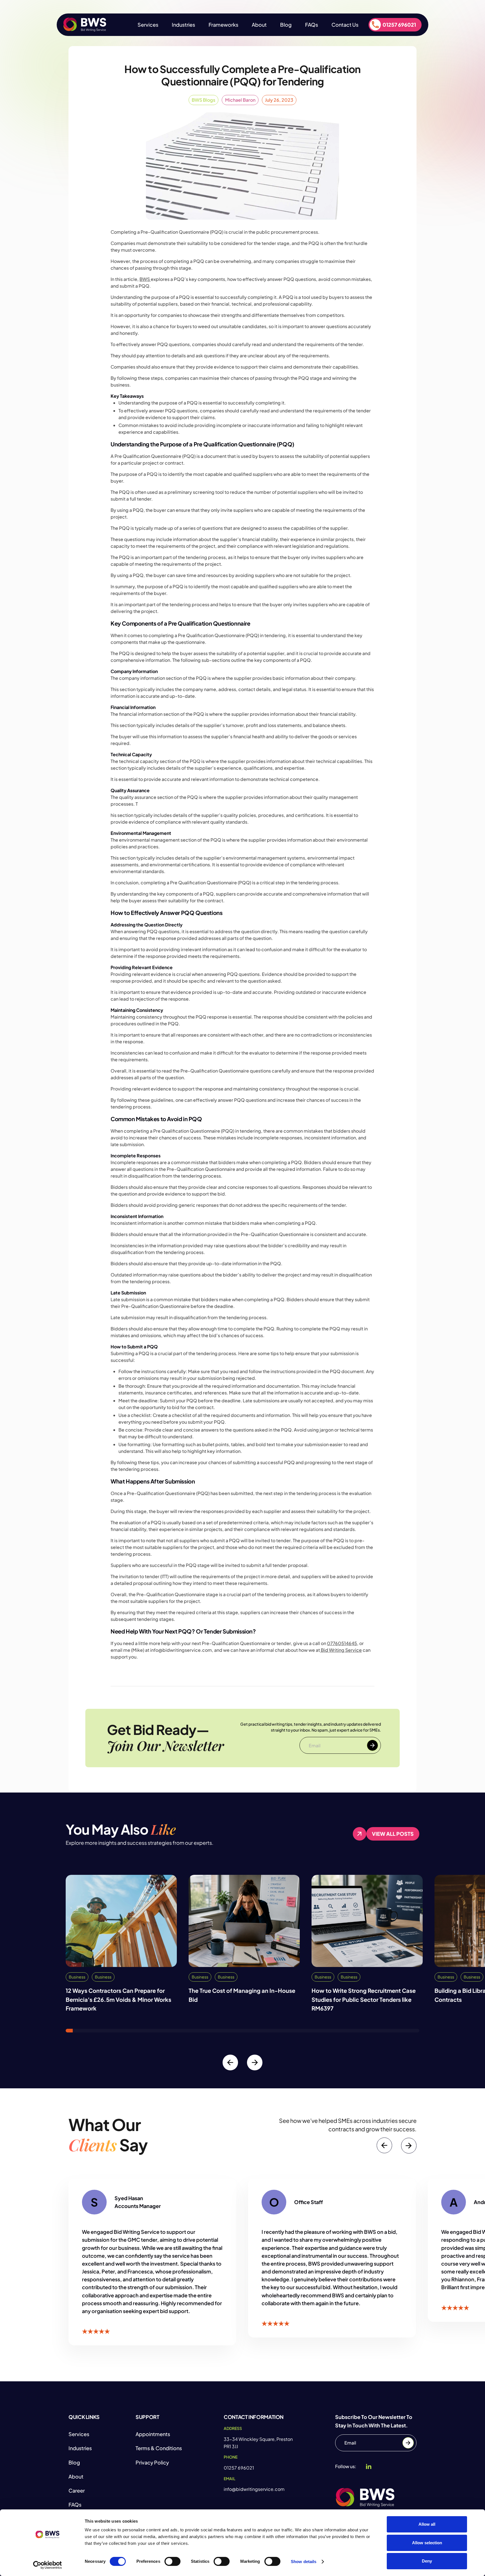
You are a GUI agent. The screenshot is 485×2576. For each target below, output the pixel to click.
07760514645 (342, 1643)
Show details (304, 2562)
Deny (427, 2561)
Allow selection (427, 2543)
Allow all (427, 2524)
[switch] (172, 2561)
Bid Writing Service (341, 1650)
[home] (85, 25)
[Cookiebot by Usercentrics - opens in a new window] (48, 2565)
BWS (145, 279)
